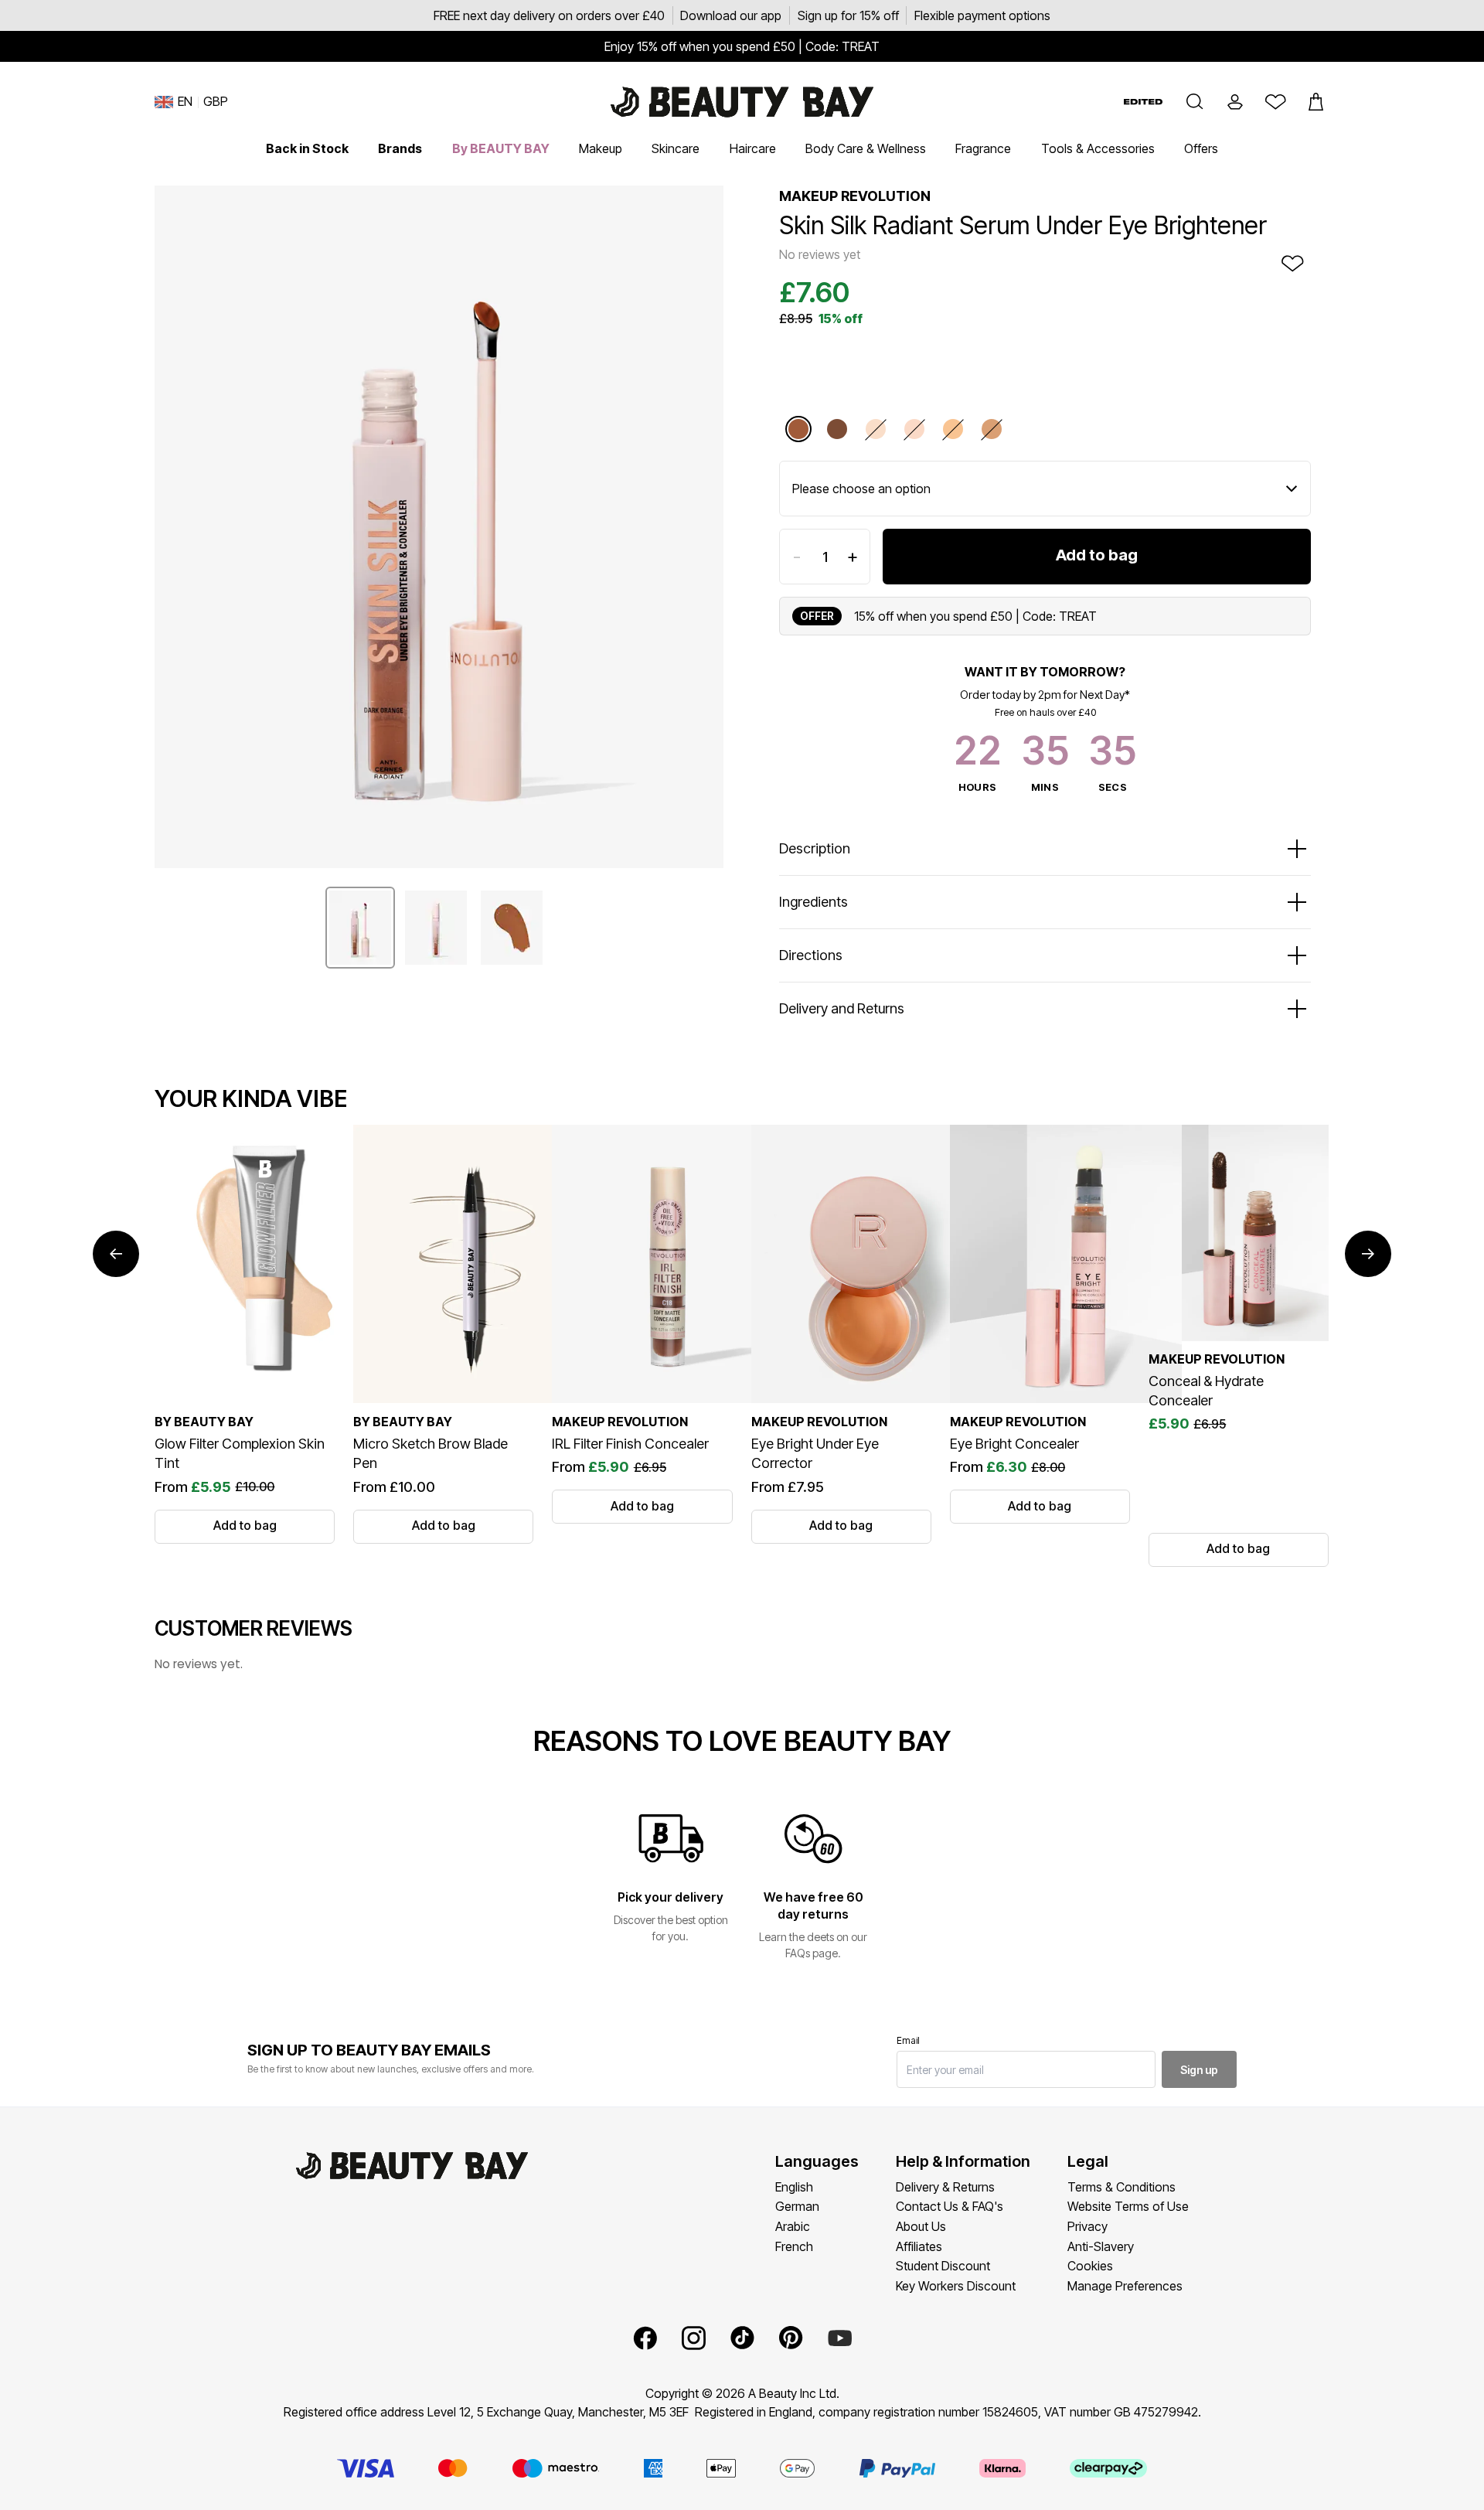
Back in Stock (307, 148)
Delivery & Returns (945, 2187)
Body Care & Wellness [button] (866, 148)
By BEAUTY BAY (501, 148)
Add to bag (1097, 555)
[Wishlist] (1275, 102)
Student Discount (943, 2266)
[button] (1195, 102)
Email (908, 2040)
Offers (1201, 148)
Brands (400, 148)
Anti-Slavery (1101, 2246)
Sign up (1199, 2070)
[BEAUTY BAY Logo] (742, 102)
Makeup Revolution (855, 196)
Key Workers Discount (956, 2286)
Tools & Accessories (1098, 148)
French (794, 2246)
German (797, 2206)
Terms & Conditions (1122, 2187)
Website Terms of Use (1128, 2206)
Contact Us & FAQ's (950, 2206)
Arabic (793, 2226)
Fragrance (983, 148)
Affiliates (919, 2246)
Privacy (1087, 2226)
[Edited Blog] (1143, 102)
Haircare (753, 148)
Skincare (676, 148)
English (794, 2187)
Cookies (1090, 2266)
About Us (921, 2226)
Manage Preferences (1125, 2286)
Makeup (601, 148)
